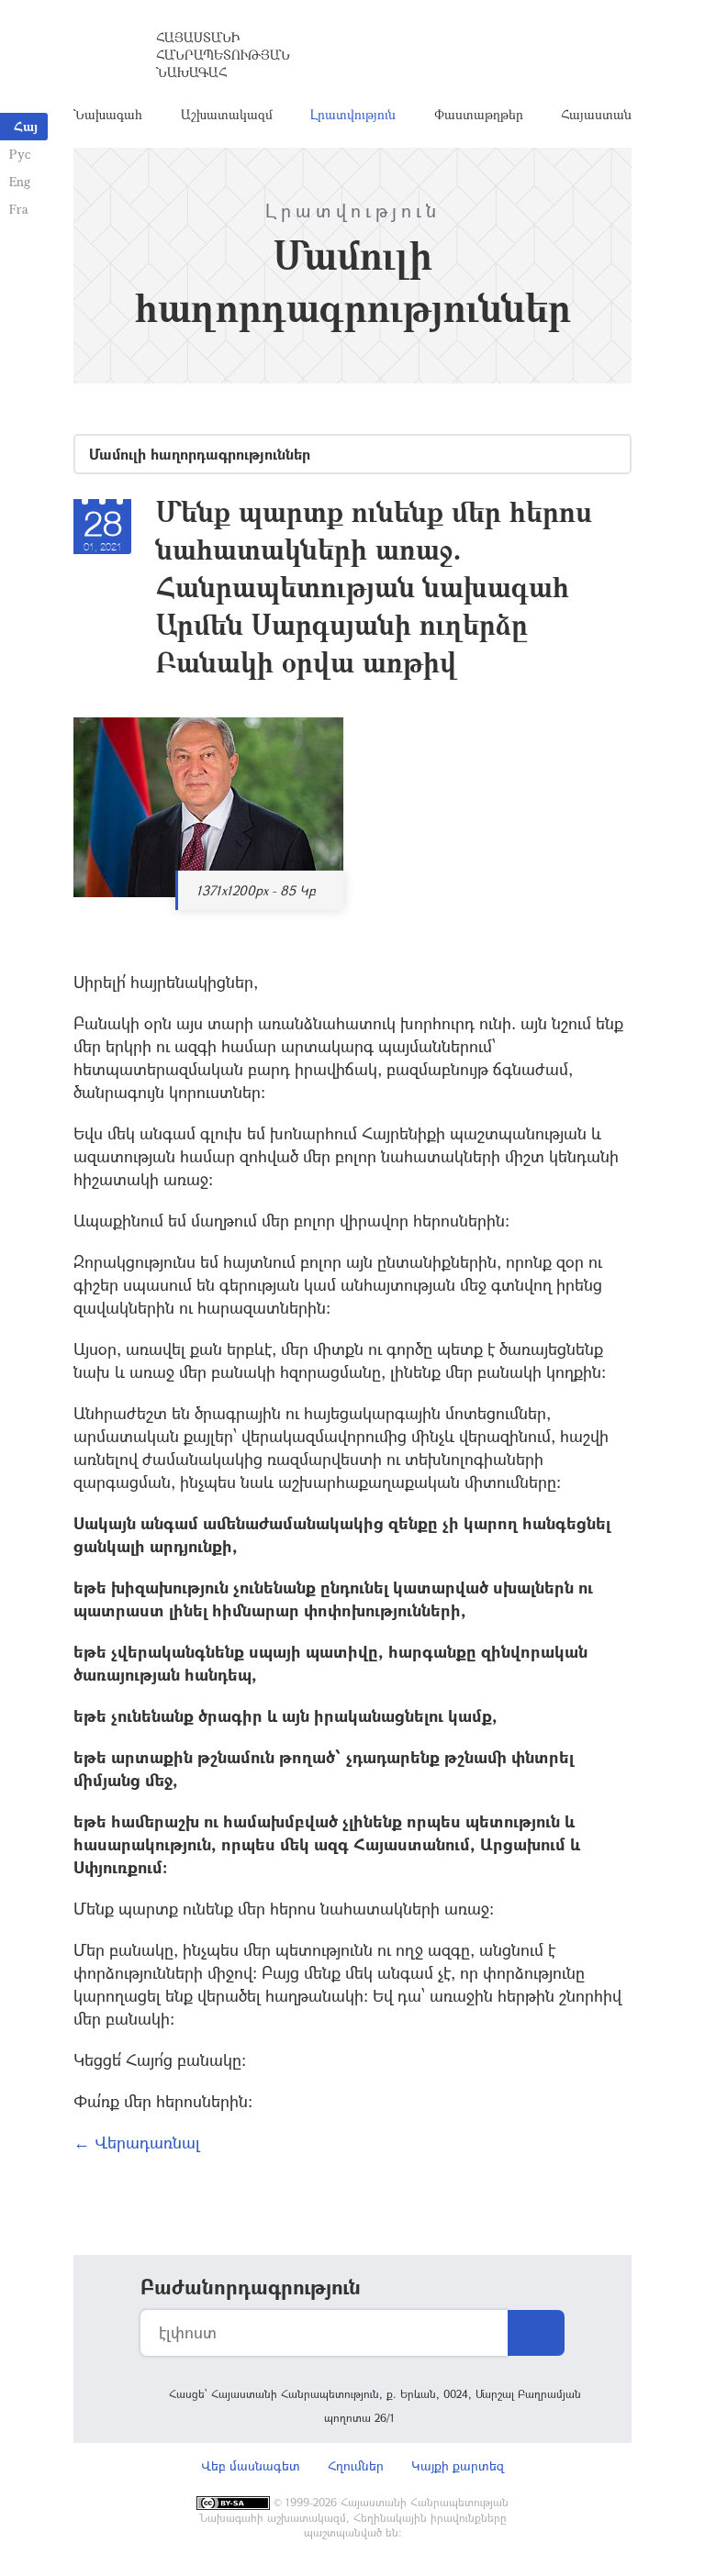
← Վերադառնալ (137, 2142)
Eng (20, 181)
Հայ (26, 126)
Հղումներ (356, 2465)
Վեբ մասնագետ (251, 2465)
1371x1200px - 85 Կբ (256, 890)
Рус (20, 154)
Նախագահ (108, 114)
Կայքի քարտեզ (458, 2465)
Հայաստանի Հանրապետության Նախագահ (223, 55)
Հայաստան (596, 114)
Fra (19, 209)
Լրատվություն (353, 114)
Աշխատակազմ (227, 114)
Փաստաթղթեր (479, 114)
